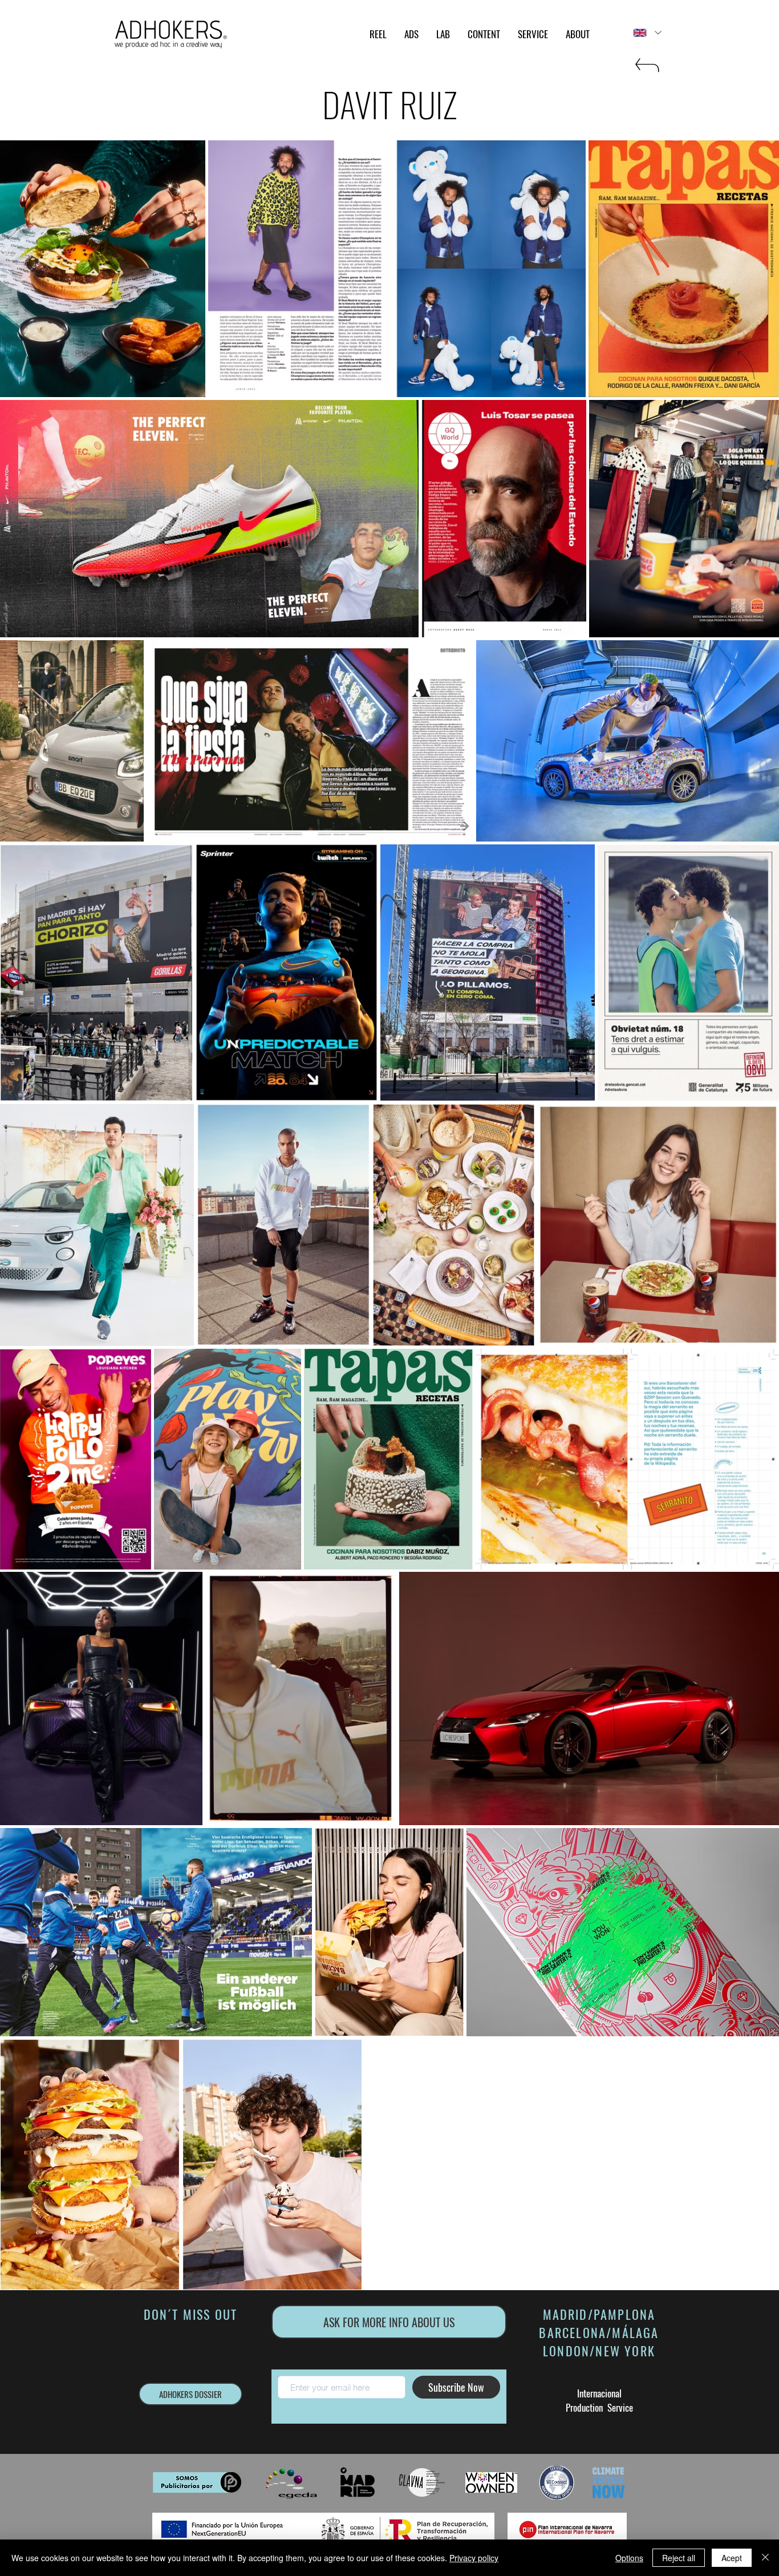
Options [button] (629, 2558)
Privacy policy (474, 2558)
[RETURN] (646, 70)
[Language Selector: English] (647, 33)
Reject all (679, 2558)
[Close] (765, 2558)
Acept (732, 2558)
